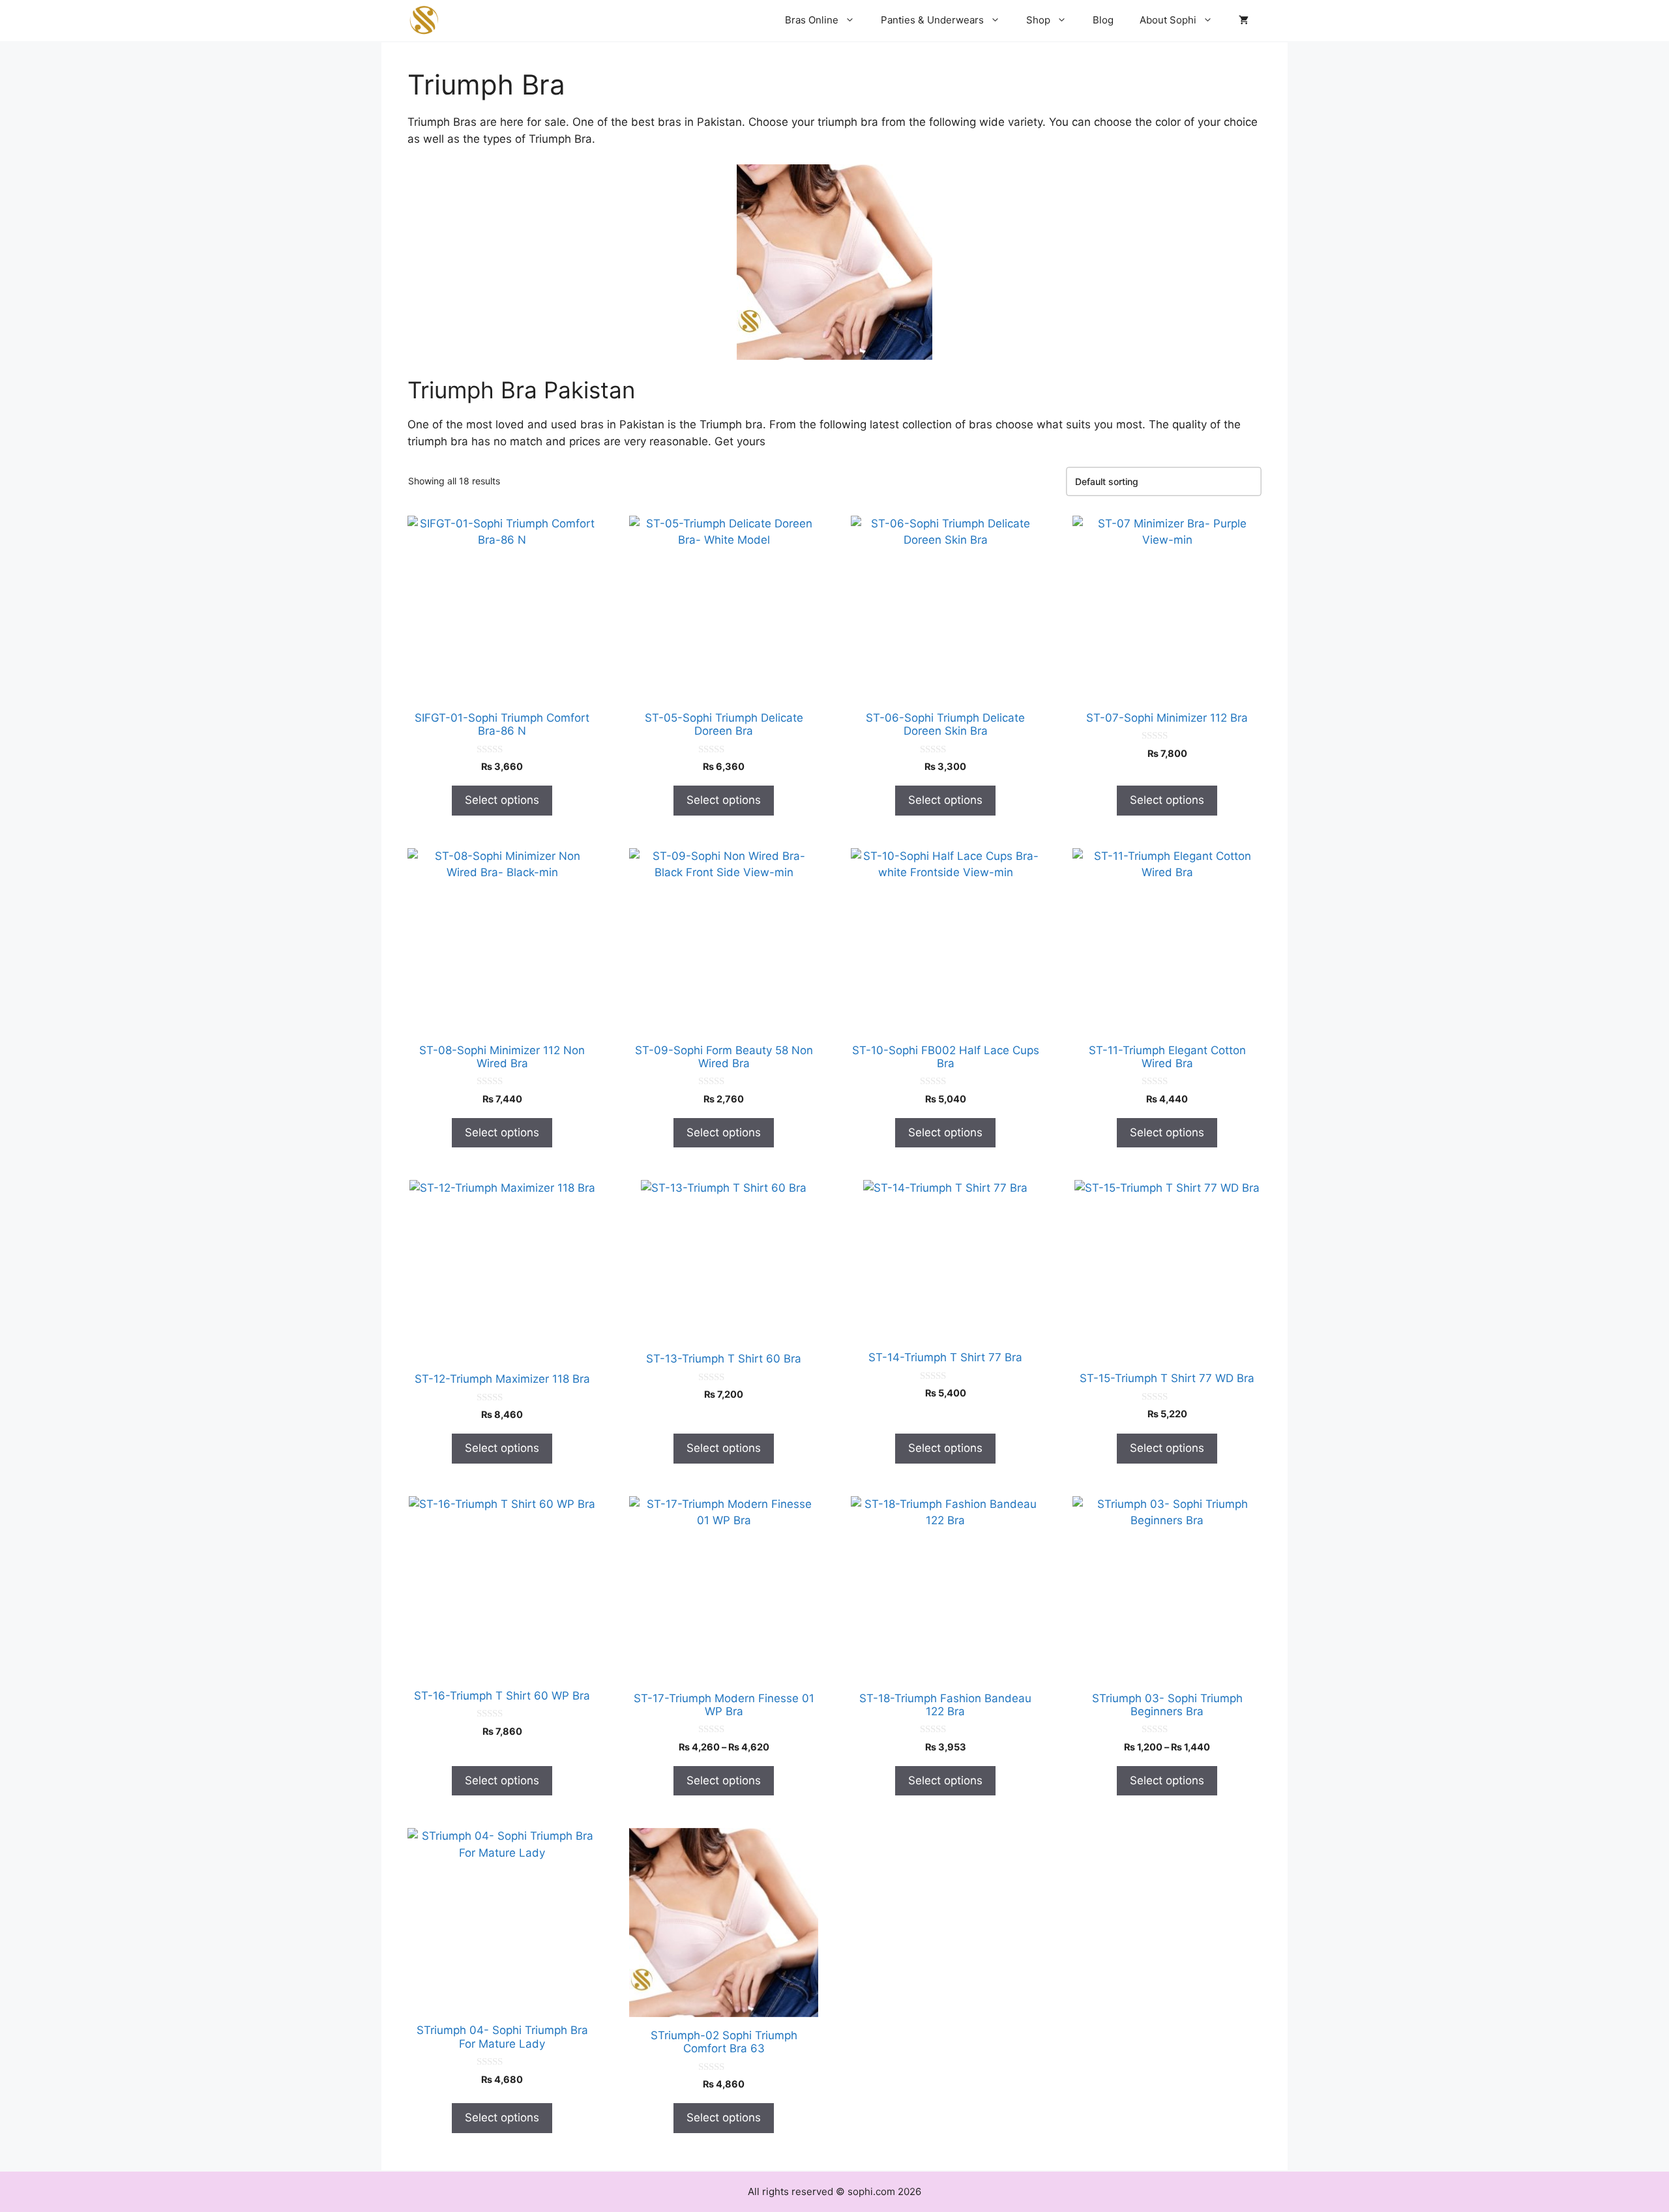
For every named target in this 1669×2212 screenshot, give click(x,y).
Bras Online (812, 20)
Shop (1038, 20)
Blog (1103, 20)
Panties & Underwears (932, 20)
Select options (502, 800)
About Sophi (1168, 20)
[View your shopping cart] (1244, 20)
